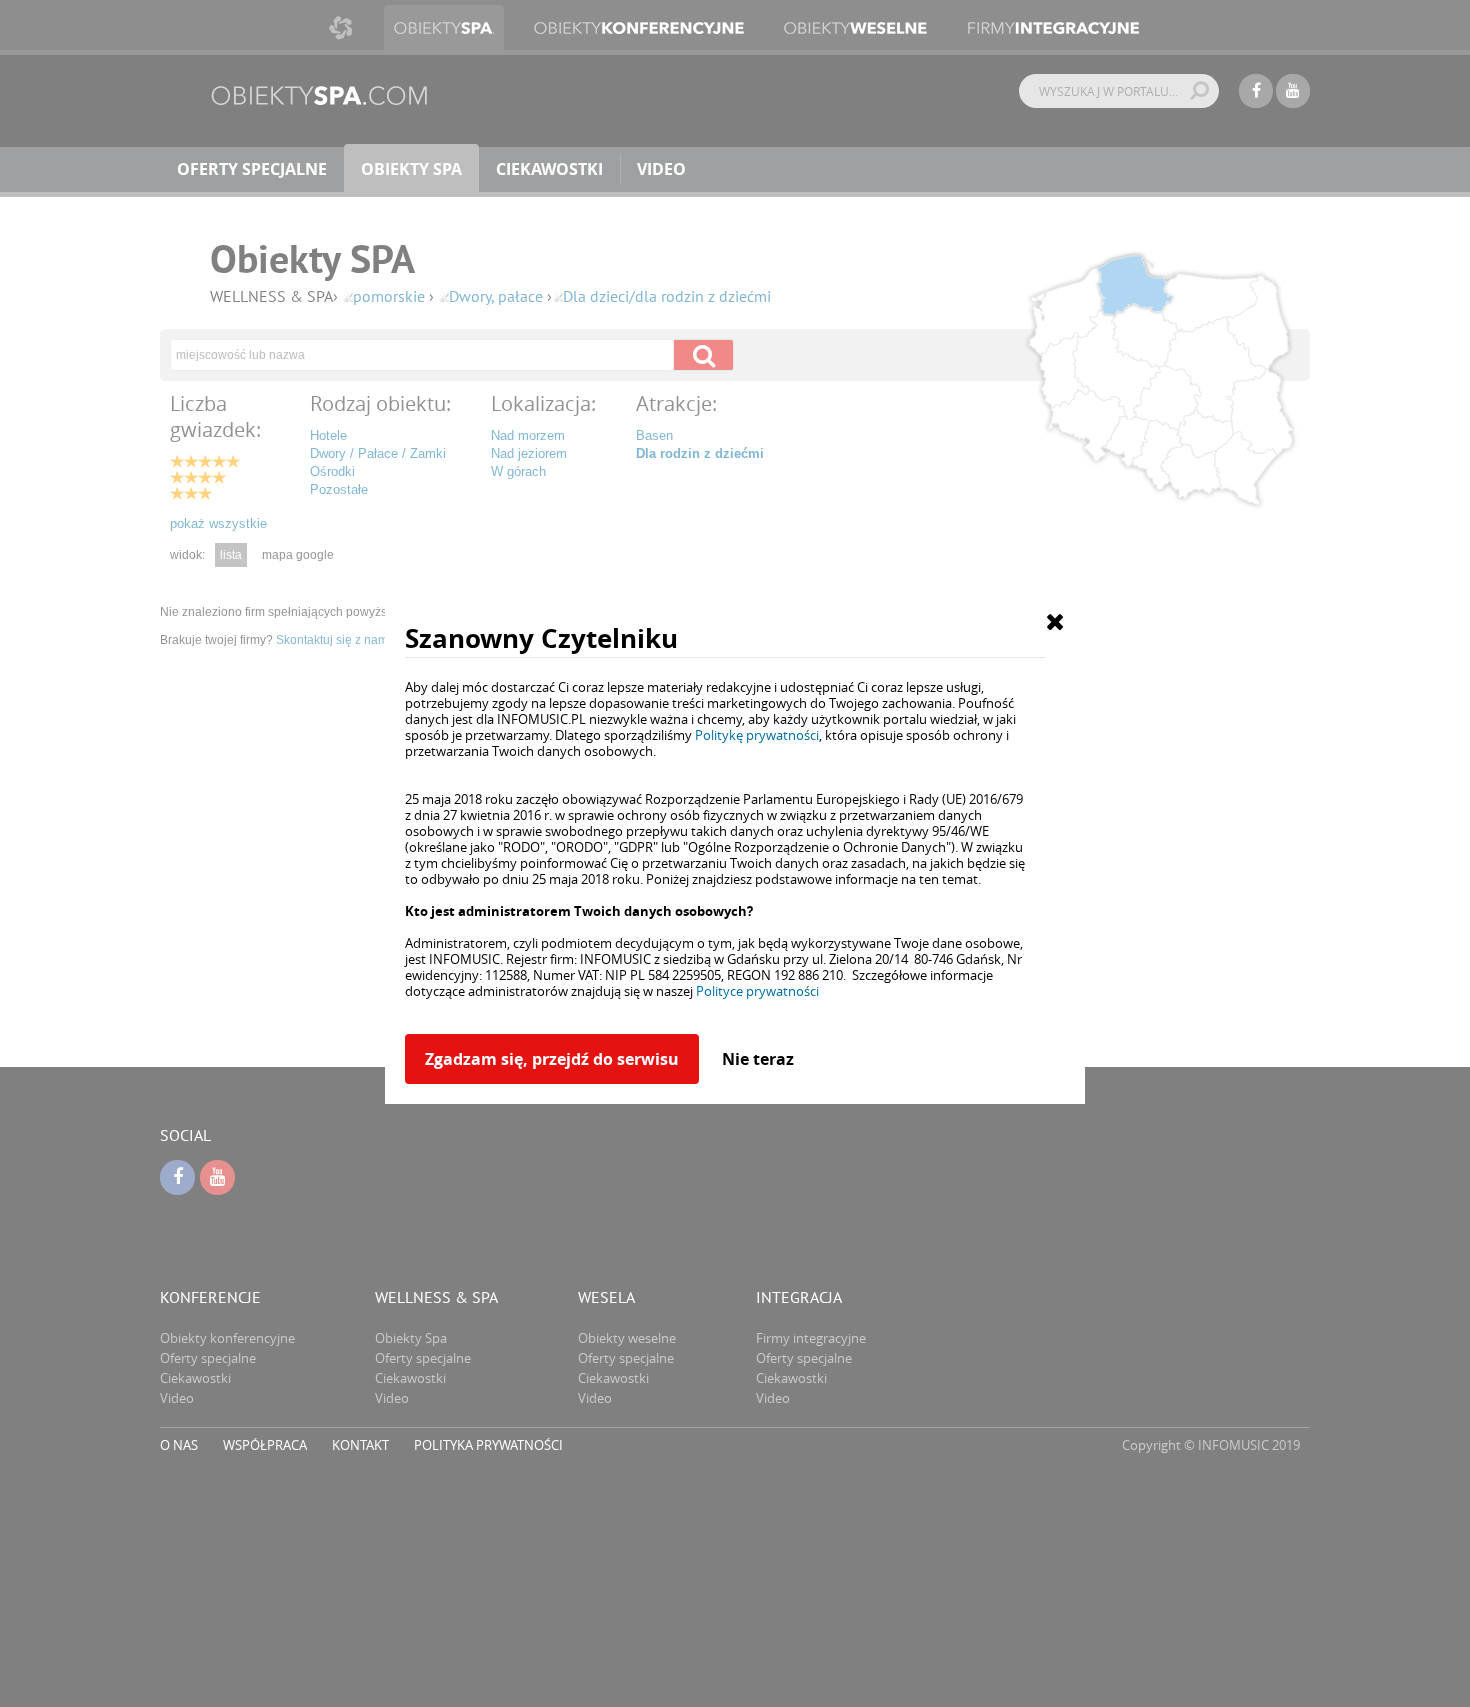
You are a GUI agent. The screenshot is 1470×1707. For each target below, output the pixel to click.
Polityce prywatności (757, 991)
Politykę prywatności (757, 735)
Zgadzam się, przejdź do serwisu (552, 1059)
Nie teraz (758, 1059)
